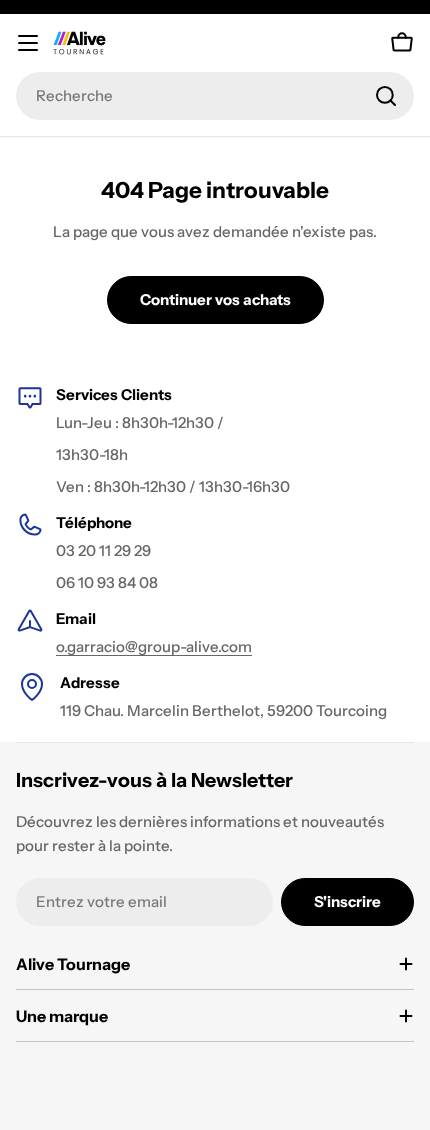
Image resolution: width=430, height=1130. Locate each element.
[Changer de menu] (28, 43)
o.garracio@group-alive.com (154, 646)
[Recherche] (386, 96)
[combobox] (215, 96)
